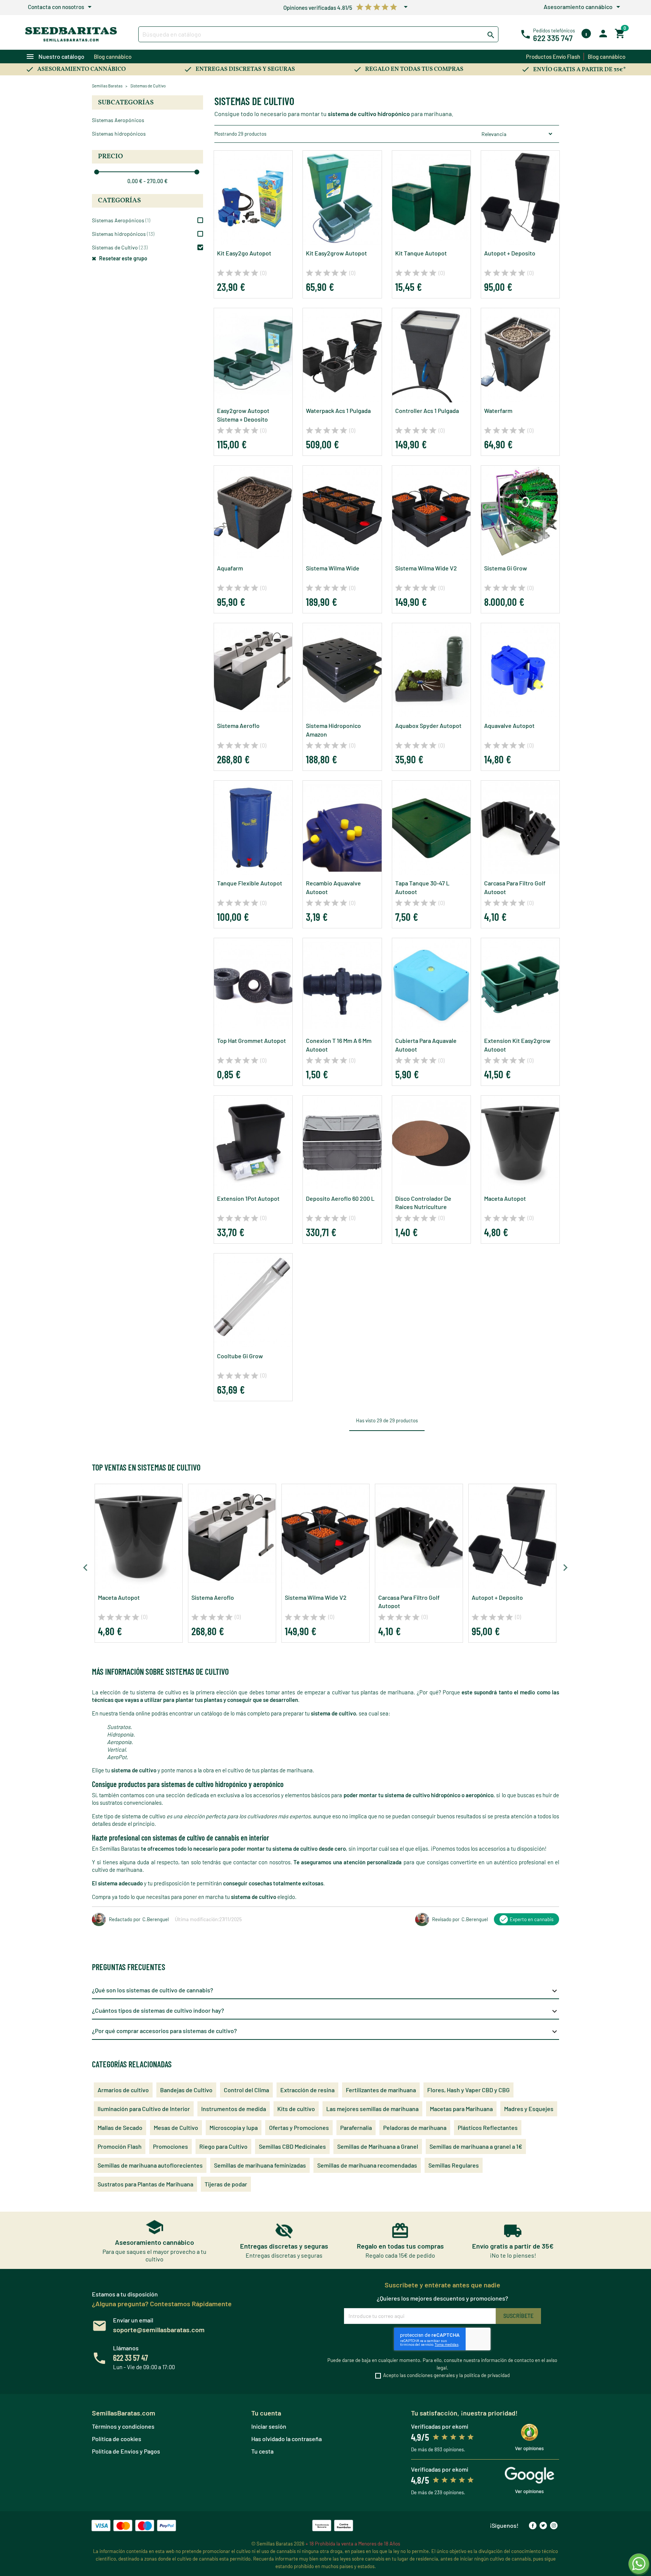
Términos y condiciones (123, 2426)
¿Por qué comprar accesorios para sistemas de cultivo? (325, 2032)
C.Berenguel (156, 1919)
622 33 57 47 (131, 2357)
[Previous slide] (86, 1568)
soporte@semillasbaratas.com (159, 2330)
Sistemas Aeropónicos (118, 120)
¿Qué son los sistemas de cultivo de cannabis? (325, 1991)
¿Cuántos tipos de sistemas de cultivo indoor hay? (325, 2011)
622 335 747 (553, 38)
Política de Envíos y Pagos (126, 2451)
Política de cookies (117, 2439)
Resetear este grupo (123, 258)
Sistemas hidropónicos (119, 134)
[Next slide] (565, 1568)
